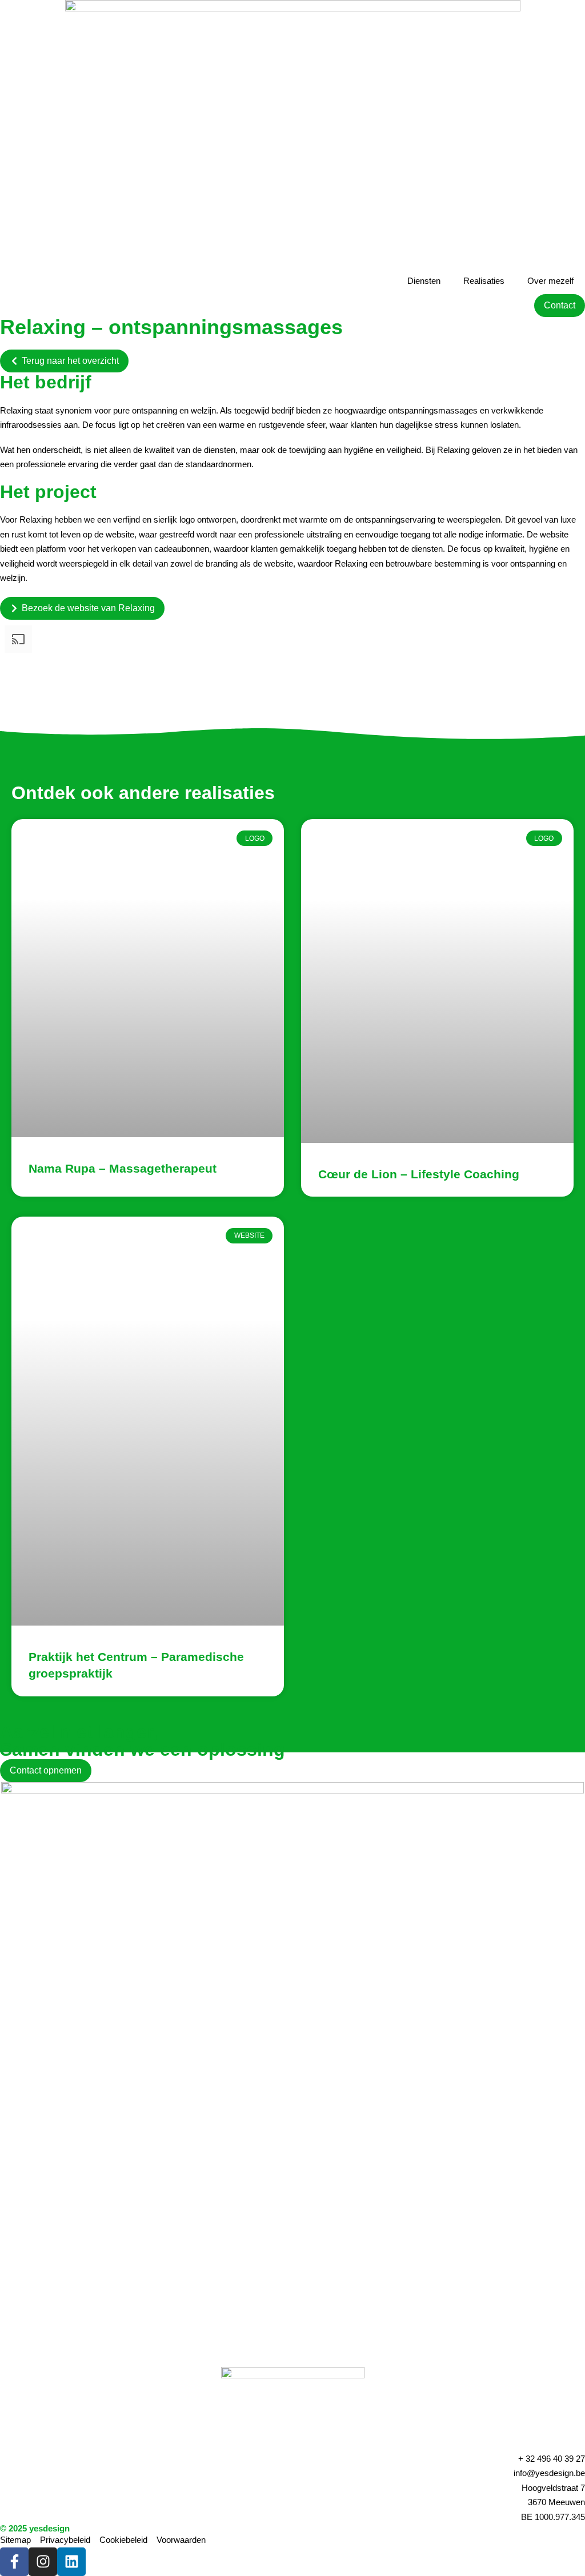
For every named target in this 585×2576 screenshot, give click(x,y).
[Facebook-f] (14, 2562)
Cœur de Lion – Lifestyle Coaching (419, 1174)
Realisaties (484, 281)
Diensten (424, 281)
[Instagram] (43, 2562)
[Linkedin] (71, 2562)
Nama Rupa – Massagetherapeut (123, 1168)
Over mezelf (550, 281)
